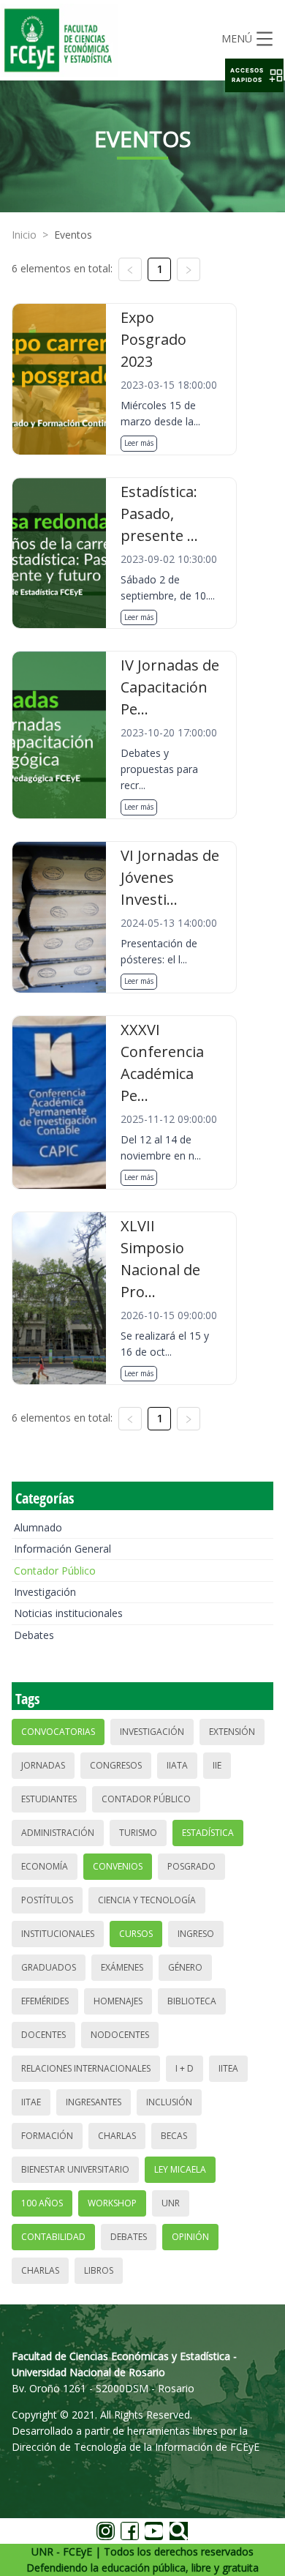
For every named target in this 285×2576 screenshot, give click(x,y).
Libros (99, 2270)
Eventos (73, 235)
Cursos (136, 1934)
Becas (174, 2136)
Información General (62, 1549)
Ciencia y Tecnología (147, 1900)
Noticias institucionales (68, 1613)
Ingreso (196, 1934)
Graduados (49, 1967)
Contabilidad (53, 2237)
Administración (58, 1833)
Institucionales (58, 1934)
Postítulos (47, 1900)
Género (185, 1967)
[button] (254, 75)
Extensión (232, 1732)
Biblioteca (192, 2001)
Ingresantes (94, 2102)
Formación (47, 2136)
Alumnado (38, 1527)
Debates (34, 1635)
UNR (171, 2203)
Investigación (45, 1592)
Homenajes (118, 2001)
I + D (185, 2068)
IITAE (31, 2102)
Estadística (208, 1833)
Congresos (116, 1765)
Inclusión (169, 2102)
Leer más (139, 443)
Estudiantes (49, 1799)
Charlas (117, 2136)
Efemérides (45, 2001)
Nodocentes (120, 2035)
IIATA (177, 1765)
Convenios (118, 1866)
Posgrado (191, 1866)
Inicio (24, 235)
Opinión (190, 2237)
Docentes (43, 2035)
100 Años (42, 2203)
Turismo (138, 1833)
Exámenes (122, 1967)
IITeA (228, 2068)
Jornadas (43, 1765)
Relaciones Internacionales (86, 2068)
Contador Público (55, 1571)
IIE (217, 1765)
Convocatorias (58, 1732)
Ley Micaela (180, 2169)
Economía (45, 1866)
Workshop (112, 2203)
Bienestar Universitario (75, 2169)
